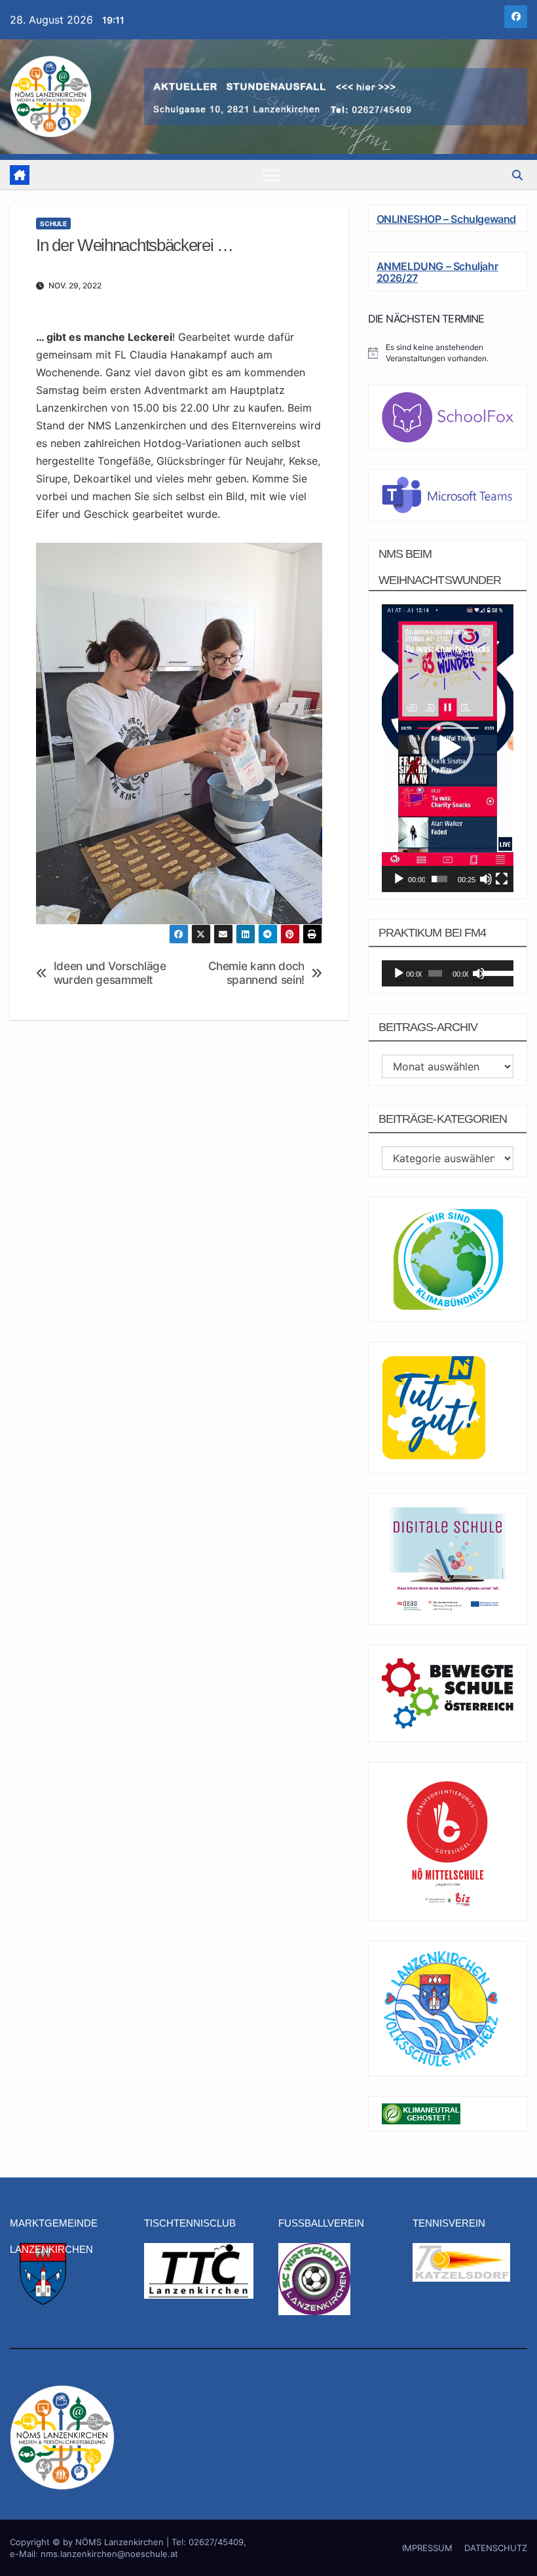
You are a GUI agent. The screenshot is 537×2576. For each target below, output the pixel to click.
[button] (517, 175)
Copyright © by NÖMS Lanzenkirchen (88, 2542)
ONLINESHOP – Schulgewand (446, 219)
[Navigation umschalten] (271, 175)
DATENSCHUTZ (496, 2548)
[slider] (439, 879)
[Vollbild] (502, 879)
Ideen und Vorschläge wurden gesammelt (110, 973)
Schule (53, 224)
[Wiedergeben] (399, 879)
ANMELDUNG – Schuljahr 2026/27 (437, 272)
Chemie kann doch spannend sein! (256, 973)
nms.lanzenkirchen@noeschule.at (109, 2554)
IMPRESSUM (427, 2548)
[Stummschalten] (486, 879)
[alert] (448, 353)
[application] (448, 748)
